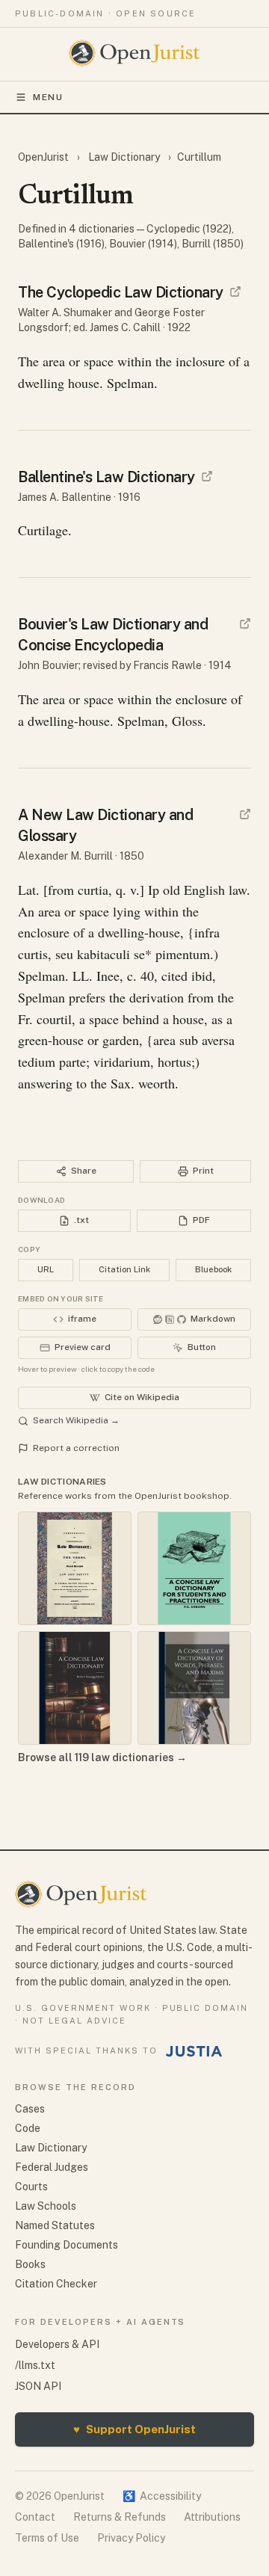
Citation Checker (56, 2284)
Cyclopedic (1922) (189, 229)
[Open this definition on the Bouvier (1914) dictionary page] (245, 623)
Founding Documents (67, 2245)
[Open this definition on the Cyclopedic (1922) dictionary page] (235, 292)
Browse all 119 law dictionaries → (102, 1757)
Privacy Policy (131, 2538)
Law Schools (46, 2206)
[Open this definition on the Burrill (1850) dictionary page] (245, 814)
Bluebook (213, 1269)
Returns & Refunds (120, 2517)
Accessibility (162, 2496)
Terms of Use (47, 2538)
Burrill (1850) (213, 244)
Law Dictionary (124, 157)
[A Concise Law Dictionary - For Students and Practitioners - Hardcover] (194, 1568)
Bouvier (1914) (143, 244)
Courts (31, 2187)
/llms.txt (35, 2365)
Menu (48, 97)
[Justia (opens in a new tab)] (194, 2051)
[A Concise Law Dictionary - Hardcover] (75, 1688)
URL (46, 1269)
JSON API (38, 2386)
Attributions (212, 2517)
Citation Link (124, 1269)
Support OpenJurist (134, 2429)
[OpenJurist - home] (135, 53)
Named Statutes (55, 2225)
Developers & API (57, 2344)
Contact (35, 2517)
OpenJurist (44, 157)
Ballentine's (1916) (61, 244)
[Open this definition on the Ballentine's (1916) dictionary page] (207, 476)
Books (30, 2264)
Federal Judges (52, 2167)
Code (28, 2128)
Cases (30, 2109)
